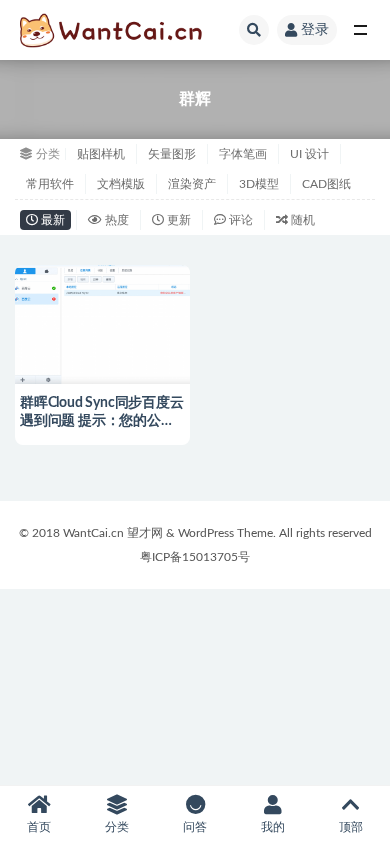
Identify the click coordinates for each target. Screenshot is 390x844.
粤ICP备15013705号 (195, 557)
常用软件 (50, 184)
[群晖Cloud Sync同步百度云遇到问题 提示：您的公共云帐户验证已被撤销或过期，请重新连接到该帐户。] (102, 321)
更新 (177, 220)
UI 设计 (309, 154)
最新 (51, 220)
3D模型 (259, 184)
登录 (315, 30)
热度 (115, 220)
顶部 (351, 827)
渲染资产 (192, 184)
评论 (239, 220)
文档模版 (121, 184)
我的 (273, 827)
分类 (117, 827)
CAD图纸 (326, 184)
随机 (301, 220)
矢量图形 (172, 154)
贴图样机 (101, 154)
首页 (39, 827)
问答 (195, 827)
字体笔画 (243, 154)
